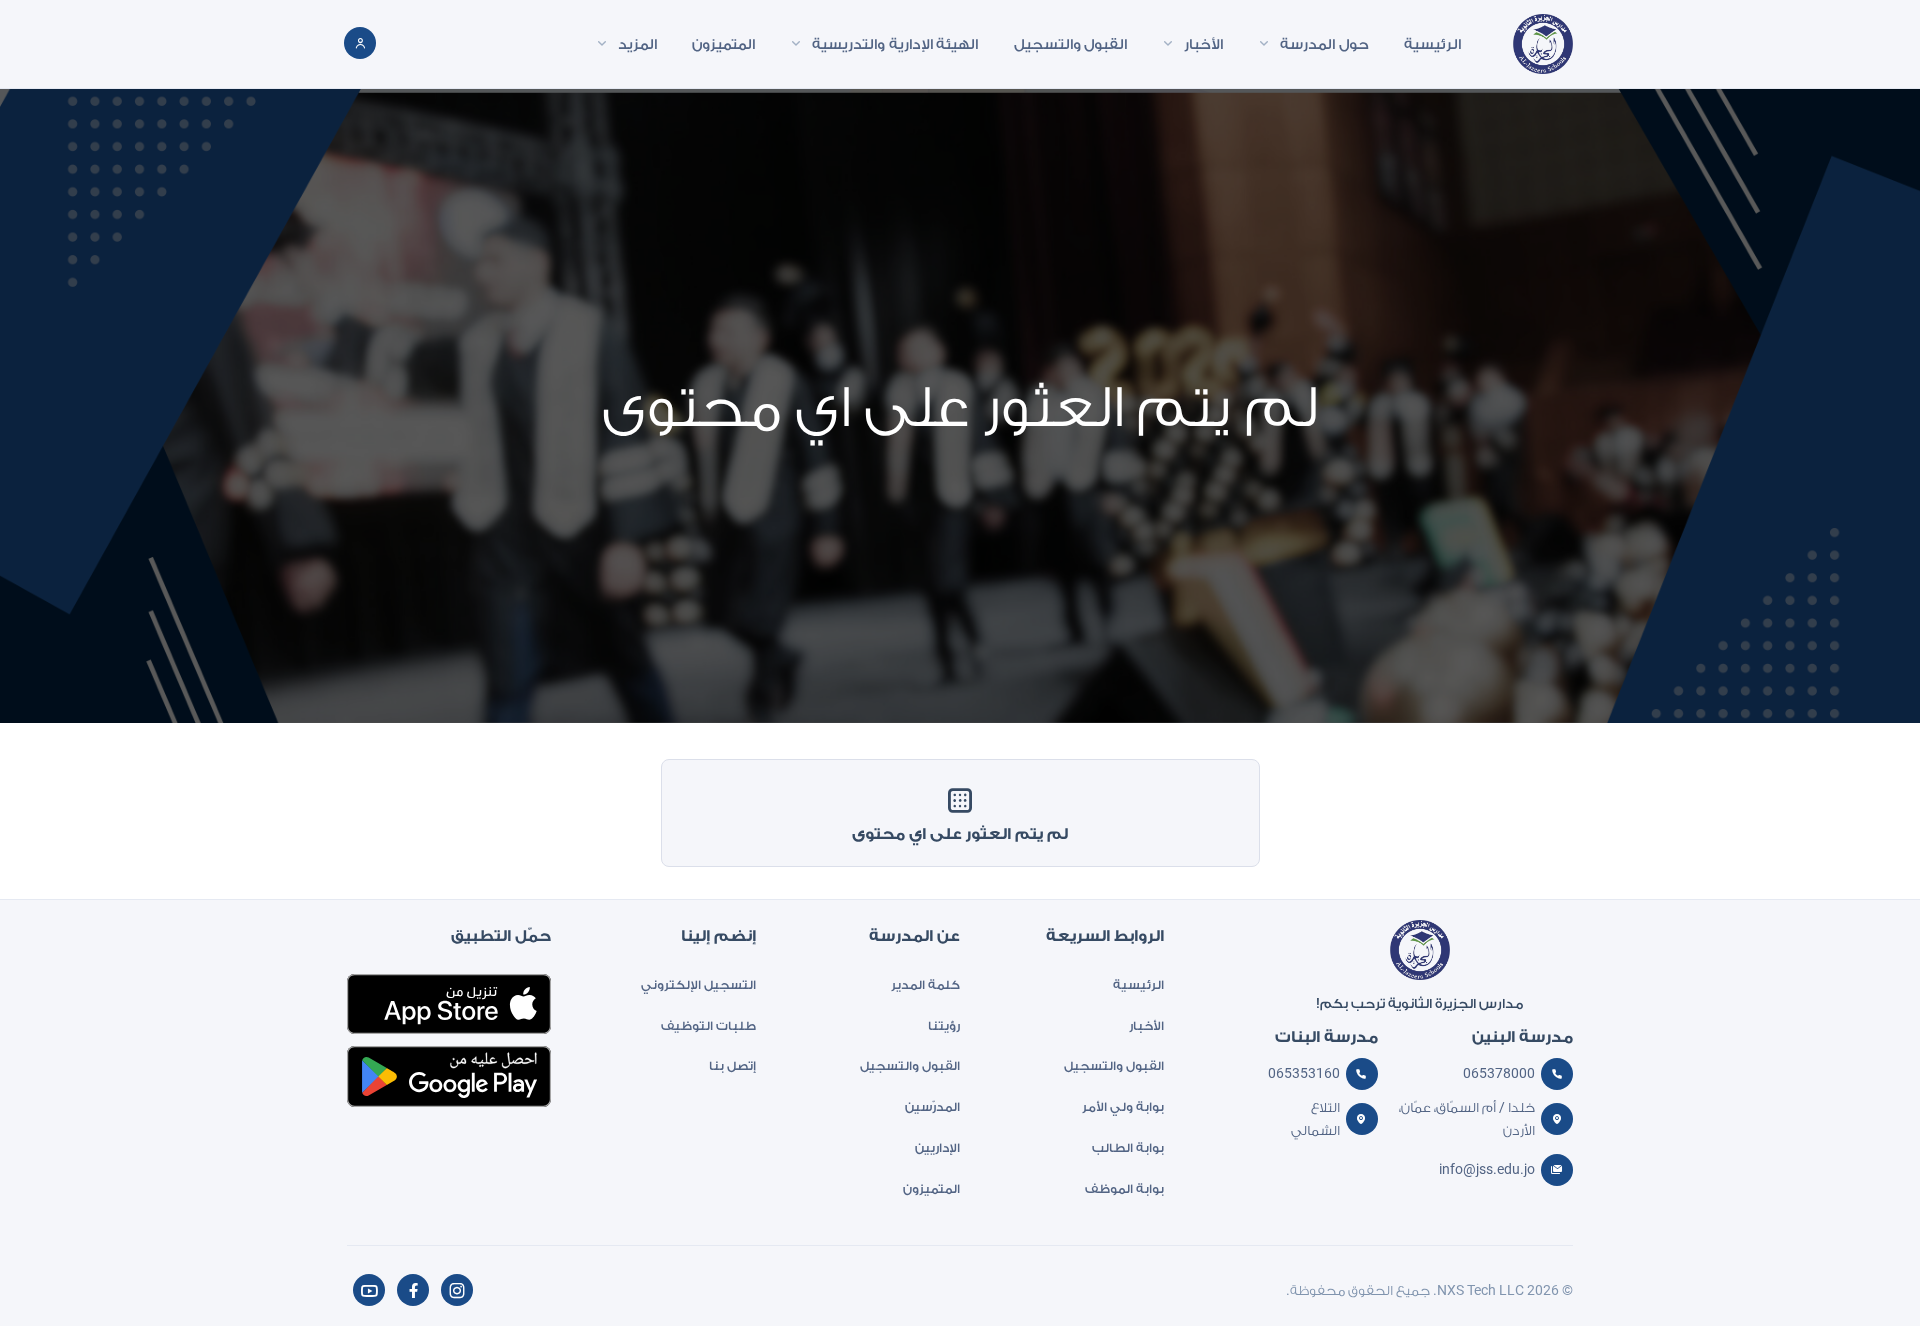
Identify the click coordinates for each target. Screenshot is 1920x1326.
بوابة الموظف (1124, 1188)
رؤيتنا (944, 1025)
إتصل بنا (732, 1065)
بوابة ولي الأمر (1123, 1106)
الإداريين (937, 1147)
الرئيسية (1138, 984)
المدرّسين (932, 1106)
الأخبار (1146, 1025)
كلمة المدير (925, 984)
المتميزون (931, 1188)
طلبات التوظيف (708, 1025)
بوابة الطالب (1128, 1147)
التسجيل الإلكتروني (698, 984)
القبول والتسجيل (1114, 1065)
